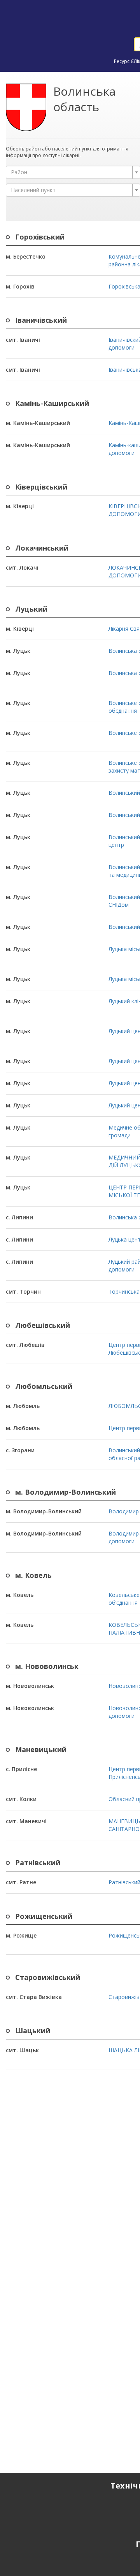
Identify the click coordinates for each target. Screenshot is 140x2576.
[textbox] (71, 172)
